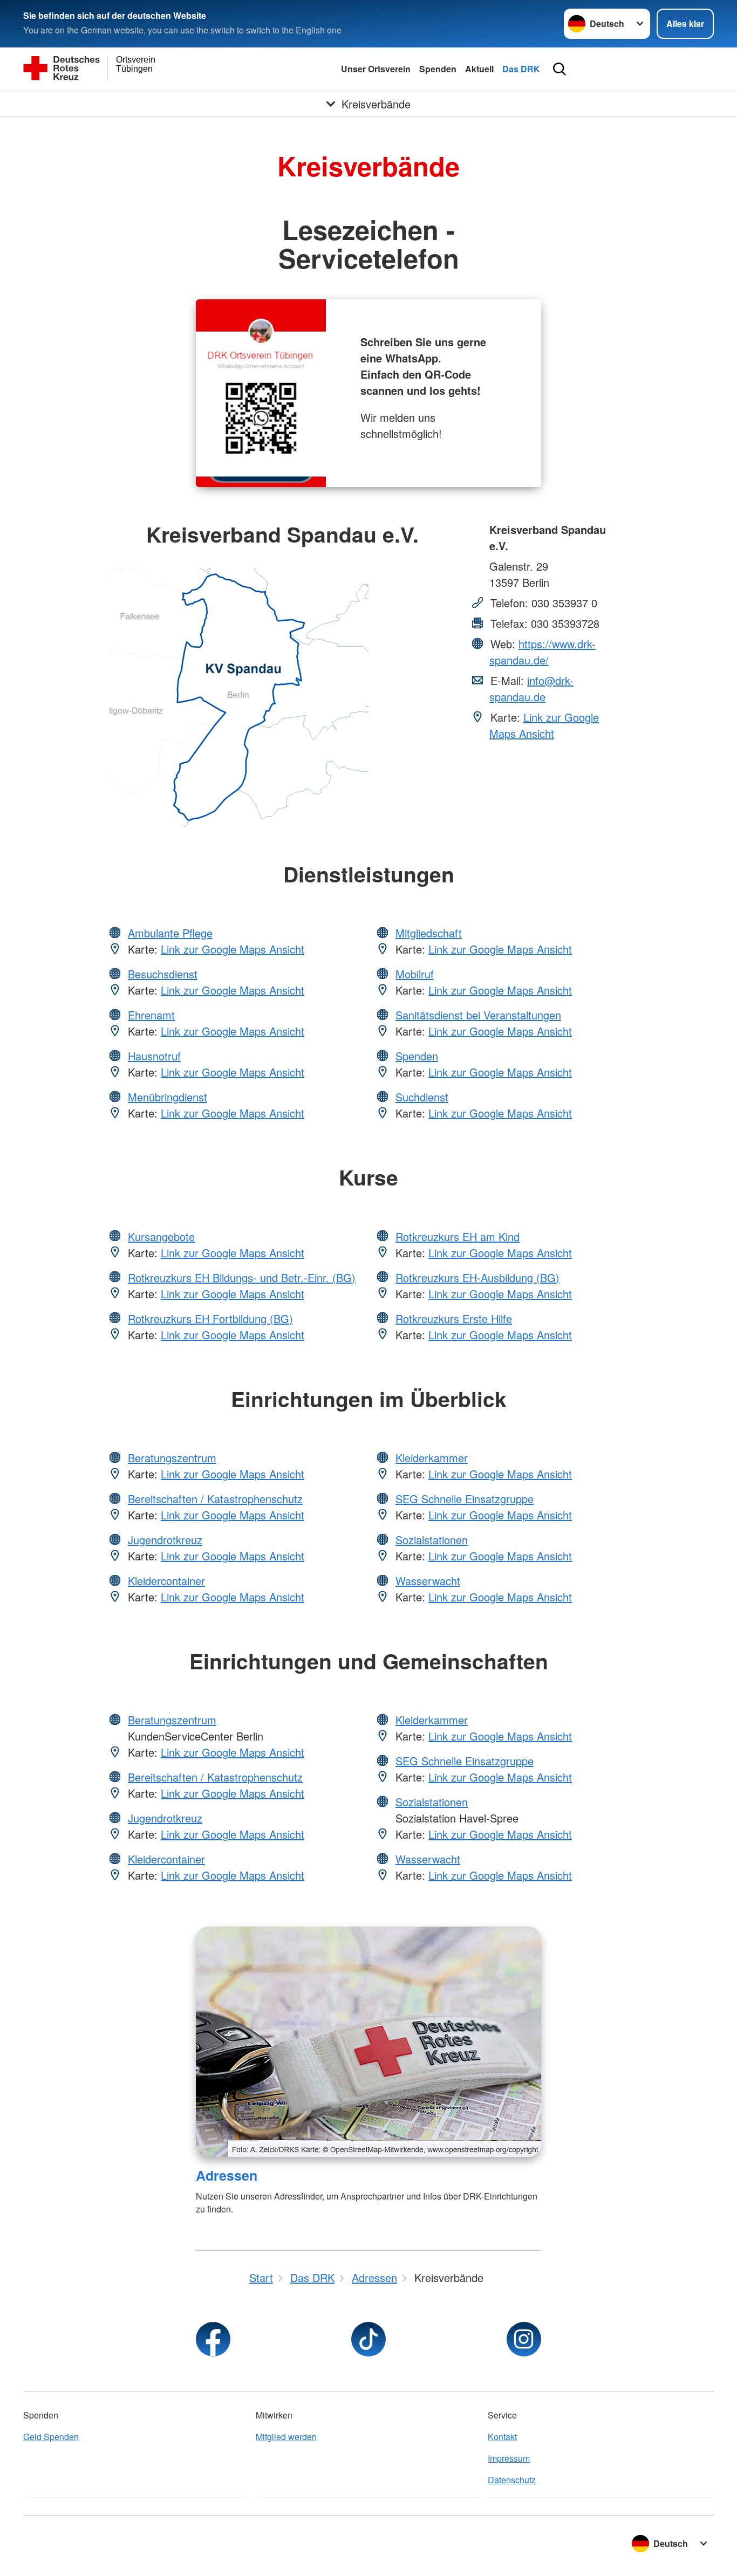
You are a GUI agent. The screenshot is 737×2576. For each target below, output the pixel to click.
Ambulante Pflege (170, 933)
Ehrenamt (151, 1015)
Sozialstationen (432, 1540)
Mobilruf (415, 974)
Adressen (227, 2175)
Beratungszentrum (172, 1458)
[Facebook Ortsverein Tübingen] (213, 2339)
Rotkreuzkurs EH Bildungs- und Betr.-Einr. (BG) (242, 1277)
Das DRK (521, 69)
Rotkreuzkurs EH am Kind (458, 1236)
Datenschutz (512, 2480)
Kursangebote (161, 1236)
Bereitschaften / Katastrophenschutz (215, 1499)
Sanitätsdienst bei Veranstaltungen (478, 1015)
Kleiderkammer (432, 1458)
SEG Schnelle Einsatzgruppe (465, 1499)
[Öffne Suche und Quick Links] (559, 69)
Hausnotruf (154, 1056)
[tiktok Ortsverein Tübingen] (368, 2339)
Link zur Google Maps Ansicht (544, 725)
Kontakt (502, 2437)
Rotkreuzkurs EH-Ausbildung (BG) (477, 1277)
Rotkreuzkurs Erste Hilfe (454, 1318)
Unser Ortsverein (376, 69)
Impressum (509, 2458)
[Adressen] (368, 2042)
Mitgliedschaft (429, 933)
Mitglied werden (286, 2437)
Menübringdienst (168, 1097)
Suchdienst (422, 1097)
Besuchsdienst (163, 974)
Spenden (438, 69)
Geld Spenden (51, 2437)
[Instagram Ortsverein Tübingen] (524, 2339)
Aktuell (479, 69)
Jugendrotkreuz (165, 1540)
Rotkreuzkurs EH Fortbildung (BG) (210, 1318)
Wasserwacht (428, 1581)
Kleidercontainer (166, 1581)
